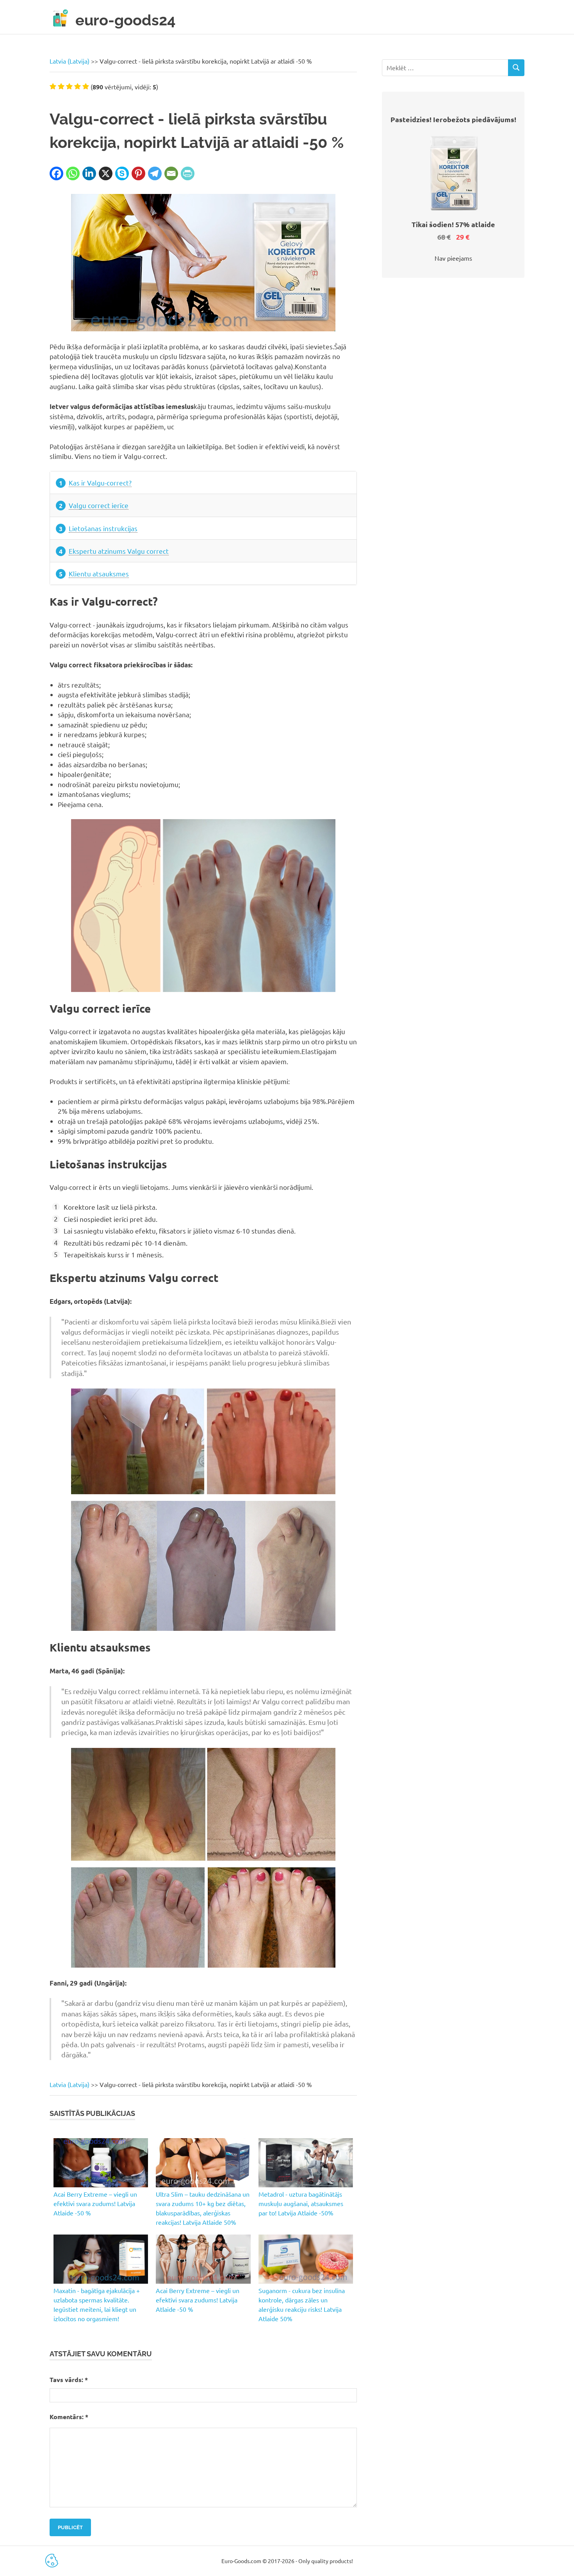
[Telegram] (155, 173)
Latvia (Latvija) (70, 61)
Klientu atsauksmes (99, 573)
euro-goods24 (126, 20)
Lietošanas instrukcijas (103, 528)
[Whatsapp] (73, 173)
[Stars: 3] (69, 86)
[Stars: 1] (53, 86)
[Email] (171, 173)
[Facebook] (56, 173)
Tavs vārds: (69, 2380)
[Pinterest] (138, 173)
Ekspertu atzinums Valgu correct (119, 551)
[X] (106, 173)
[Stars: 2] (61, 86)
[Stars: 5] (86, 86)
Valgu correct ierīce (99, 505)
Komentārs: (69, 2417)
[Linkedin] (89, 173)
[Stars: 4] (78, 86)
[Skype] (122, 173)
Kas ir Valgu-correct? (100, 483)
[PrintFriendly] (188, 173)
